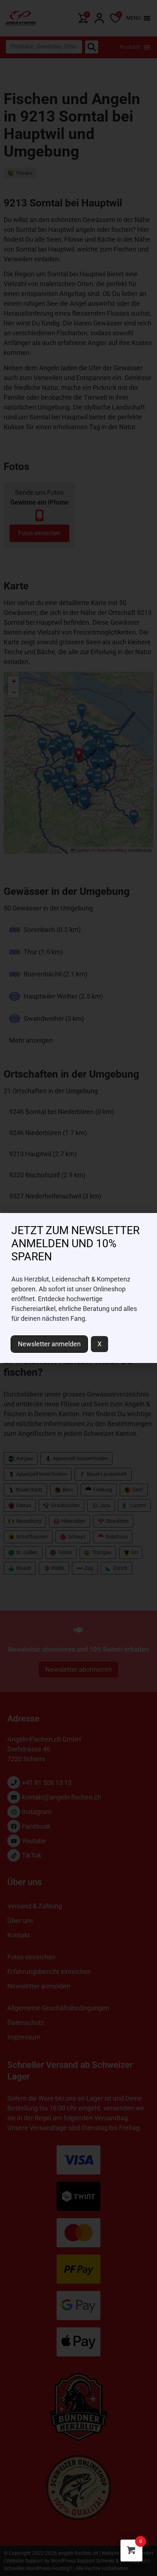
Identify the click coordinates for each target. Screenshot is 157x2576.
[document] (78, 1288)
